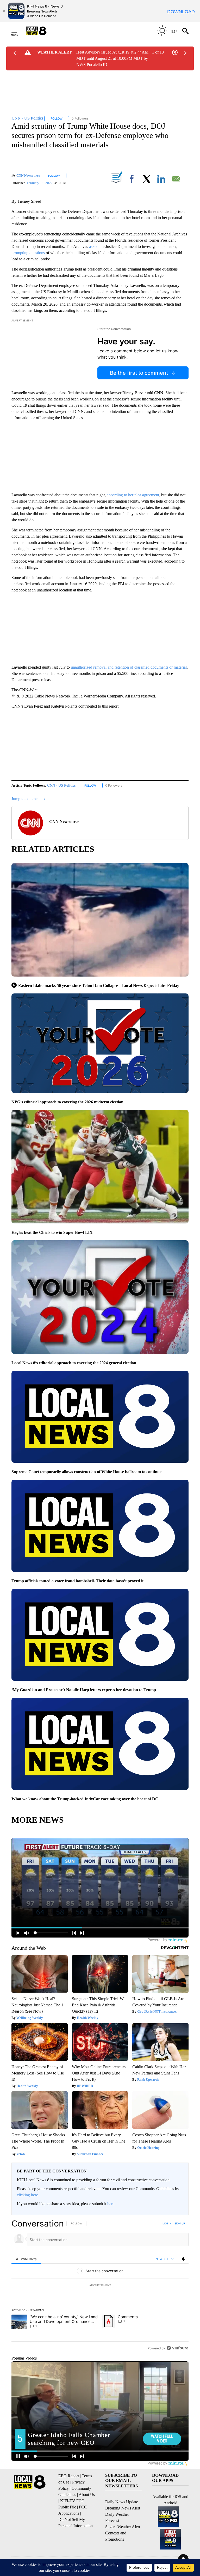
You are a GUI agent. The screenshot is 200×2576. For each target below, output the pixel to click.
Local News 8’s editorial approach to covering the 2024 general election (74, 1363)
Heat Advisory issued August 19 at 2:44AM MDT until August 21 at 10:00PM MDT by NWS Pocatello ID (112, 58)
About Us (87, 2495)
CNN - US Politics (61, 785)
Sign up (180, 2223)
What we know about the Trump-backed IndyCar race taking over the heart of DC (85, 1799)
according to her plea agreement (133, 495)
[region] (100, 2286)
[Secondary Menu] (18, 31)
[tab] (26, 2259)
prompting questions (28, 253)
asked (94, 246)
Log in (167, 2223)
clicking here (27, 2195)
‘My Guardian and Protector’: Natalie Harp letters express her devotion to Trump (84, 1690)
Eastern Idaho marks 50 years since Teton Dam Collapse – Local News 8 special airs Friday (99, 986)
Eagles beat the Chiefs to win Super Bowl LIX (52, 1232)
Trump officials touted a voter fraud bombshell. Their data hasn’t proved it (77, 1581)
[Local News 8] (43, 31)
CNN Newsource (28, 176)
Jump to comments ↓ (28, 799)
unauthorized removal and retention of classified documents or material (128, 667)
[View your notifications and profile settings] (183, 2259)
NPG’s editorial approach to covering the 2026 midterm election (67, 1102)
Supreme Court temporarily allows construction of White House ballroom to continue (86, 1472)
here (111, 2204)
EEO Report (69, 2476)
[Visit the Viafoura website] (177, 2348)
